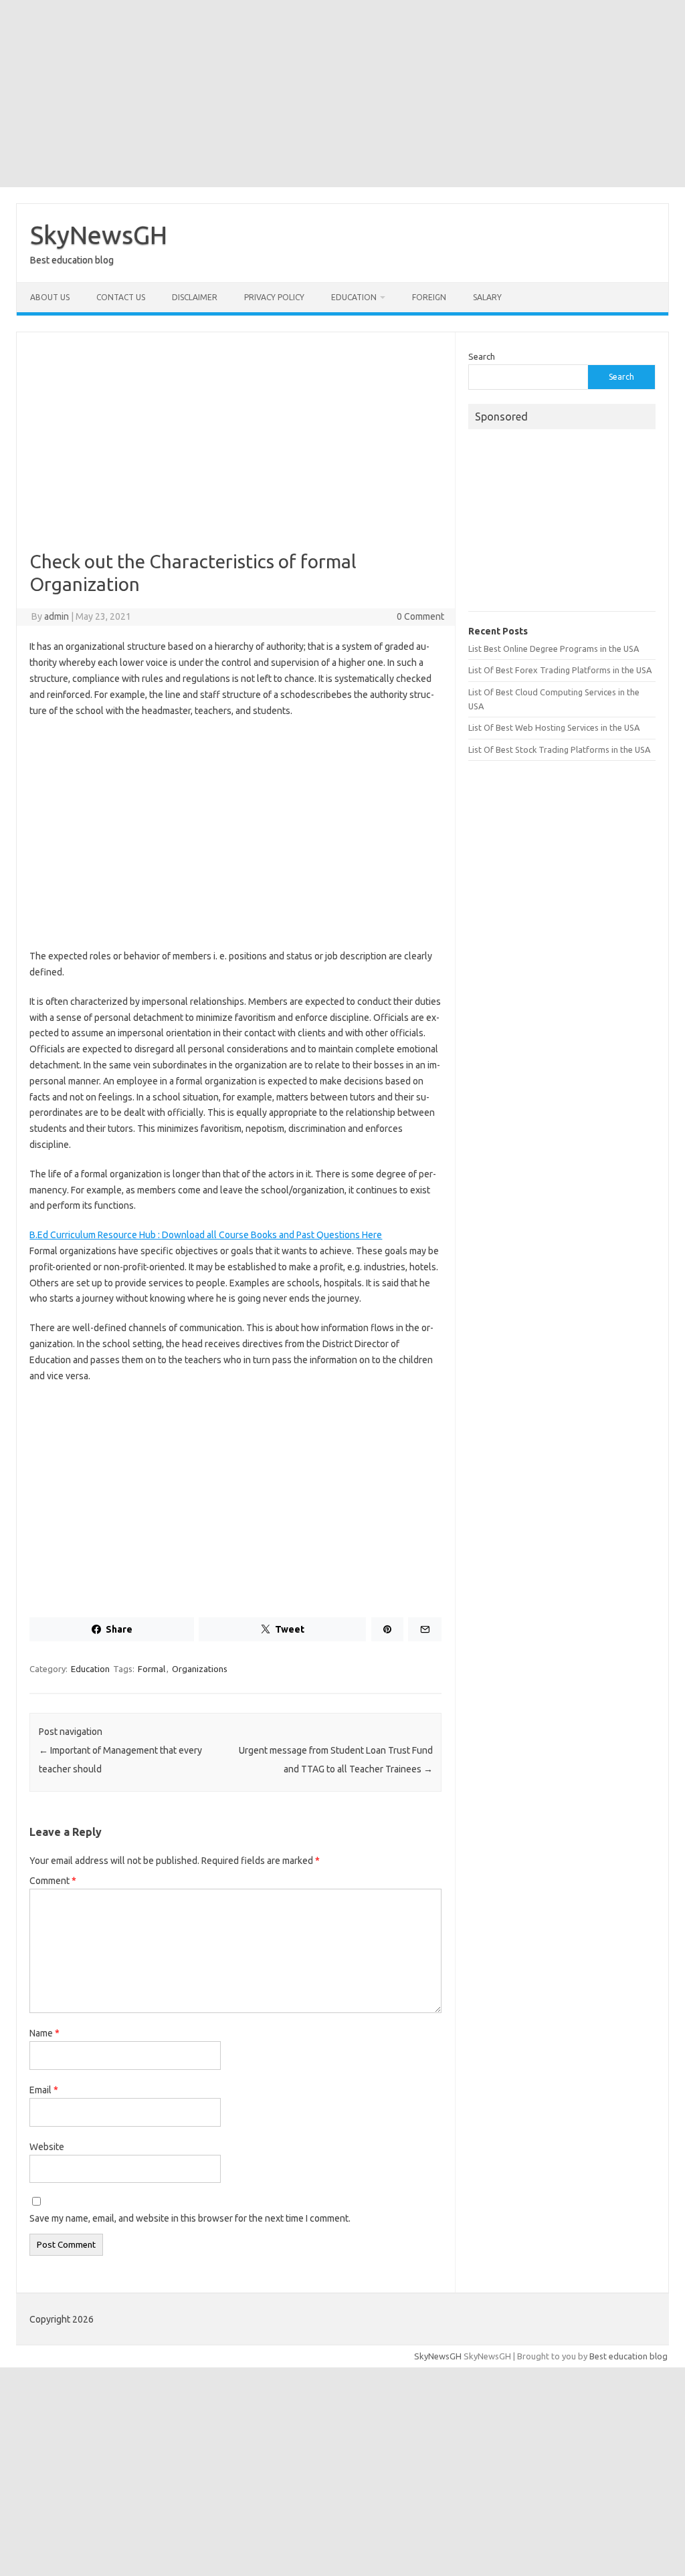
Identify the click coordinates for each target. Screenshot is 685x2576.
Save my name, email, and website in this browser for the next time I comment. (190, 2218)
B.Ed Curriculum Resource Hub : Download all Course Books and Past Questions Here (206, 1235)
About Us (50, 297)
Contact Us (121, 297)
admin (57, 616)
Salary (487, 297)
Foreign (429, 297)
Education (354, 297)
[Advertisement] (342, 94)
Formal (152, 1669)
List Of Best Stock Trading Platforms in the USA (559, 749)
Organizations (200, 1669)
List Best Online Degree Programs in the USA (554, 649)
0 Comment (420, 616)
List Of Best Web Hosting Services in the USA (554, 727)
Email (44, 2090)
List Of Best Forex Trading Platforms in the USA (560, 670)
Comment (53, 1881)
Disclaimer (195, 297)
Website (47, 2147)
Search (482, 356)
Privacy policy (274, 297)
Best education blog (628, 2356)
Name (44, 2033)
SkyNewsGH (99, 235)
